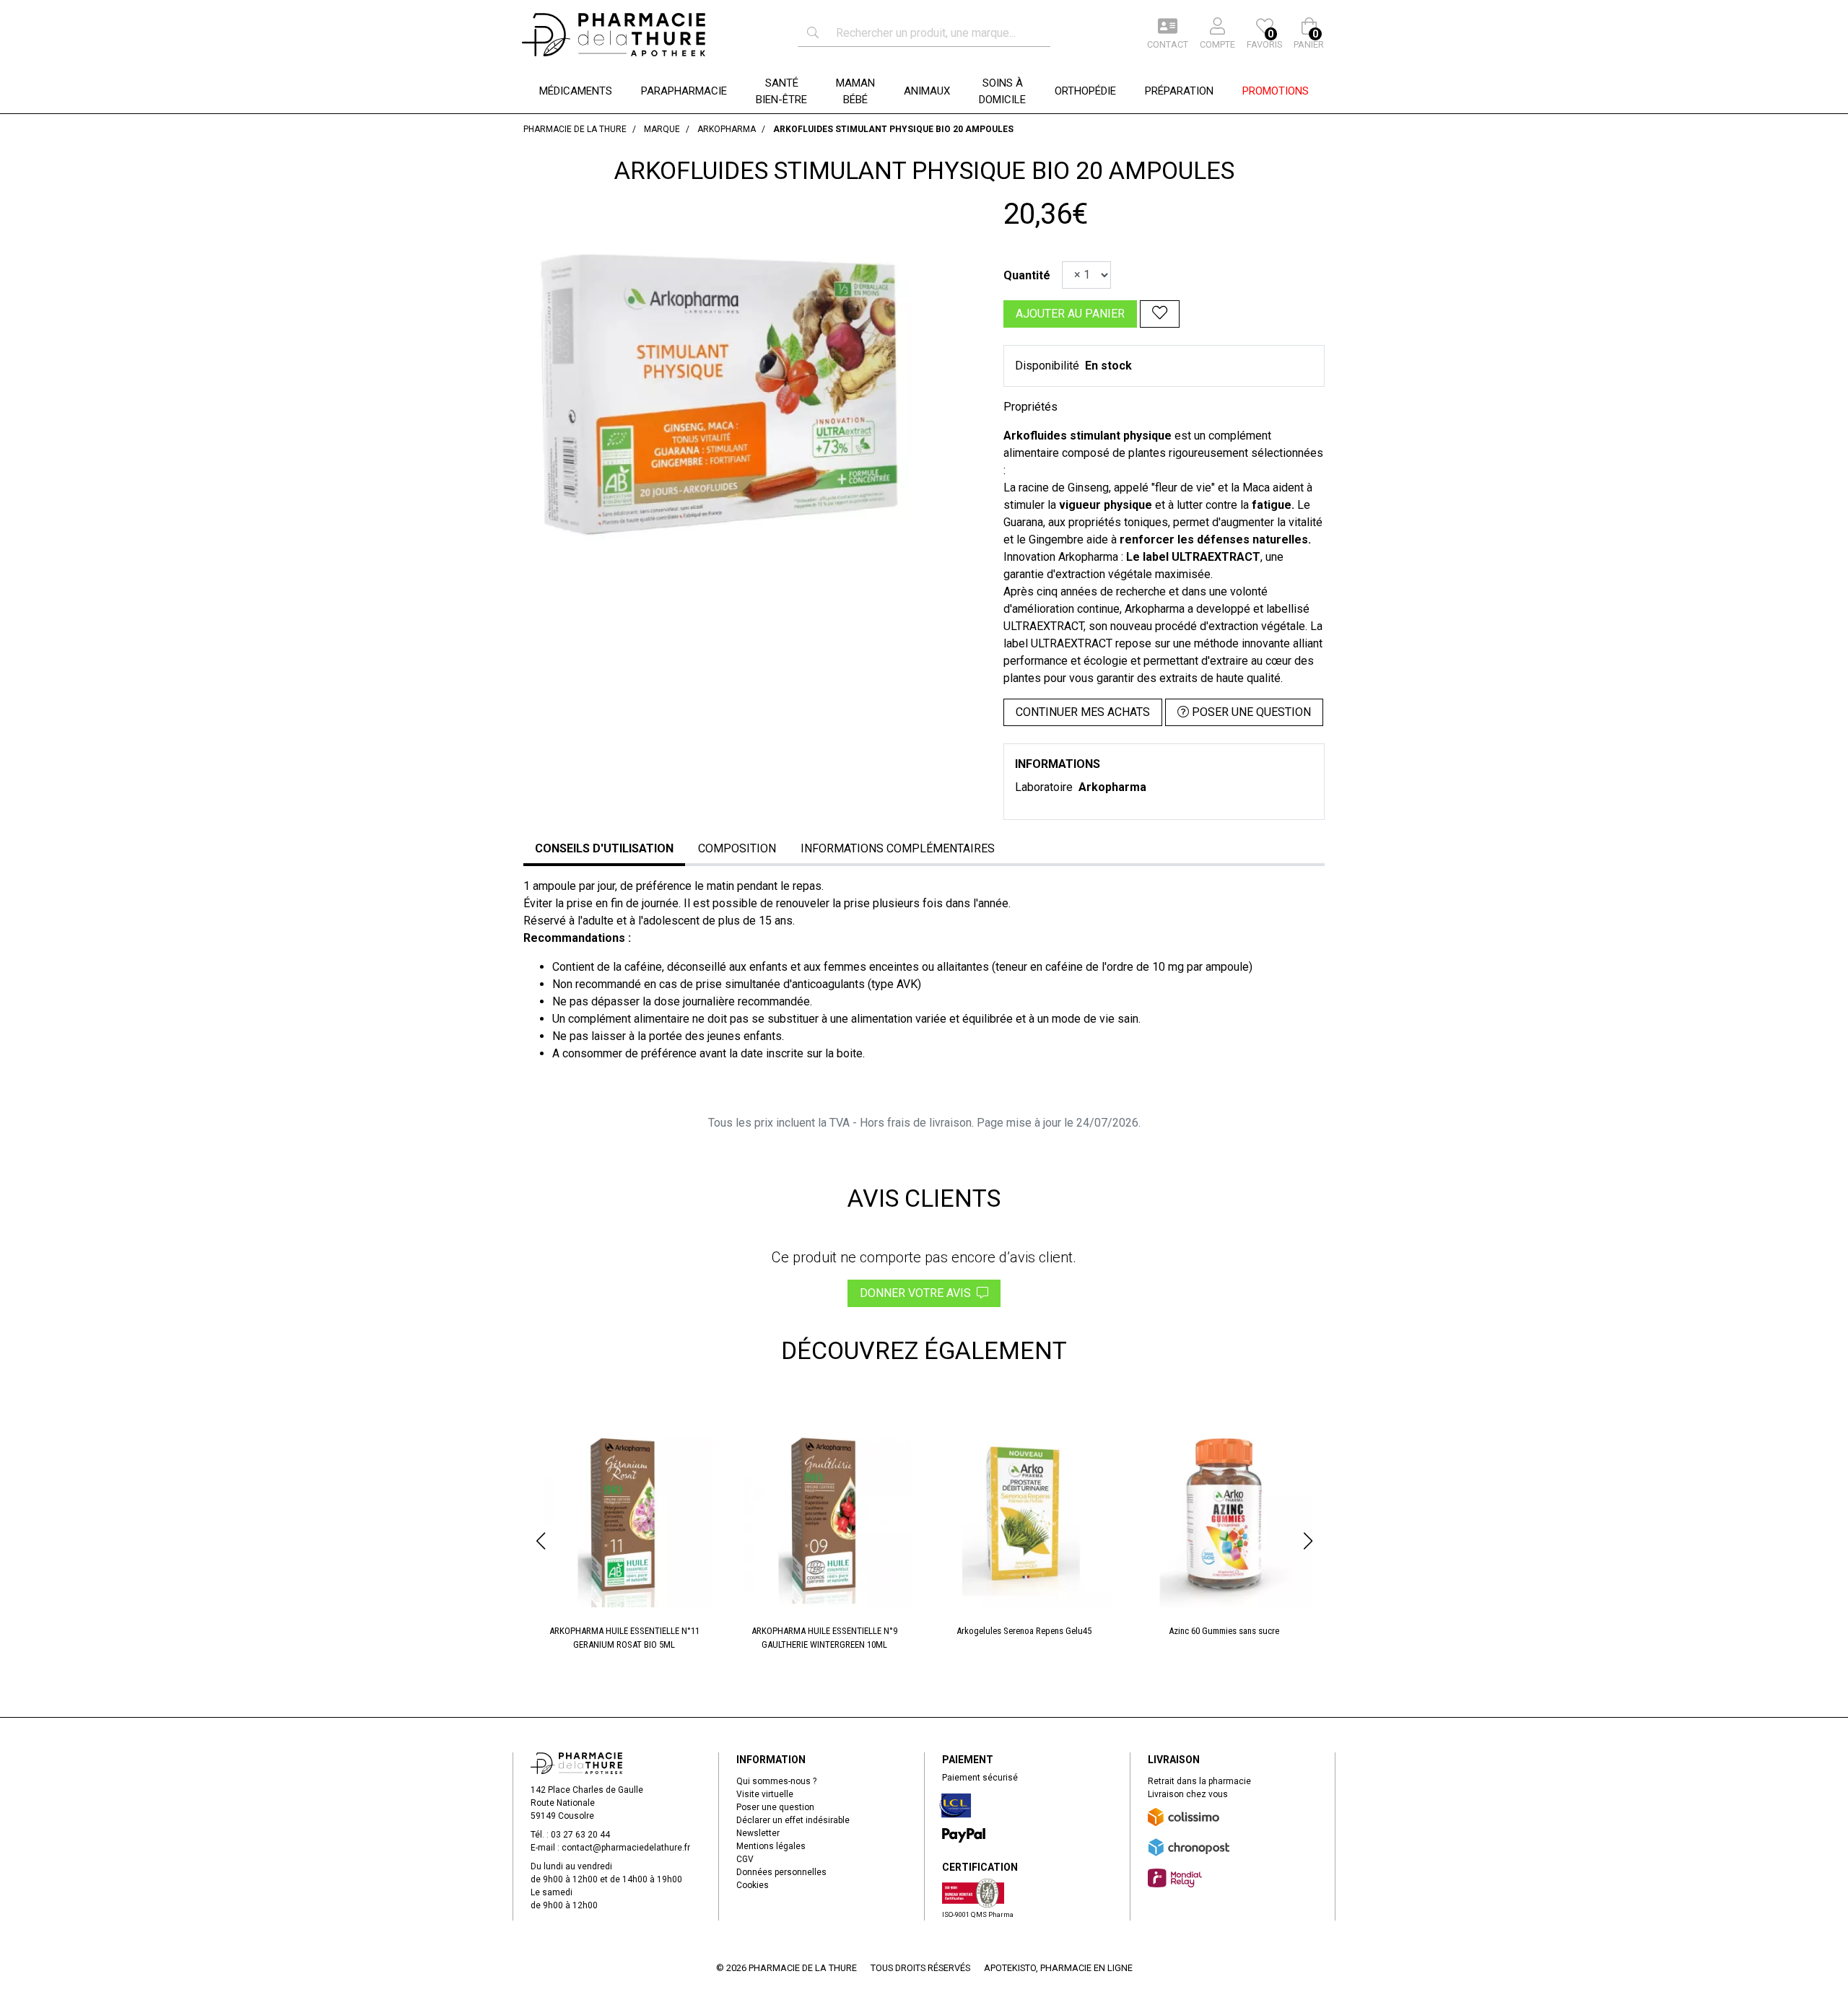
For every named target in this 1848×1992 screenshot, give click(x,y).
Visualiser (630, 1430)
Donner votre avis (918, 1293)
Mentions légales (771, 1846)
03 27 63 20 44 (580, 1835)
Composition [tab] (737, 848)
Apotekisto (1058, 1968)
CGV (745, 1859)
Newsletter (758, 1833)
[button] (540, 1541)
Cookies (753, 1885)
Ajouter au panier (1070, 314)
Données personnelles (781, 1872)
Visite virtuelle (765, 1794)
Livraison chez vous (1188, 1794)
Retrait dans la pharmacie (1199, 1781)
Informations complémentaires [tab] (898, 848)
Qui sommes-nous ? (776, 1781)
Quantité (1027, 275)
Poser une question (775, 1807)
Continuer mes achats (1083, 712)
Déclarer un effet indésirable (793, 1820)
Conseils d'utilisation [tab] (604, 848)
